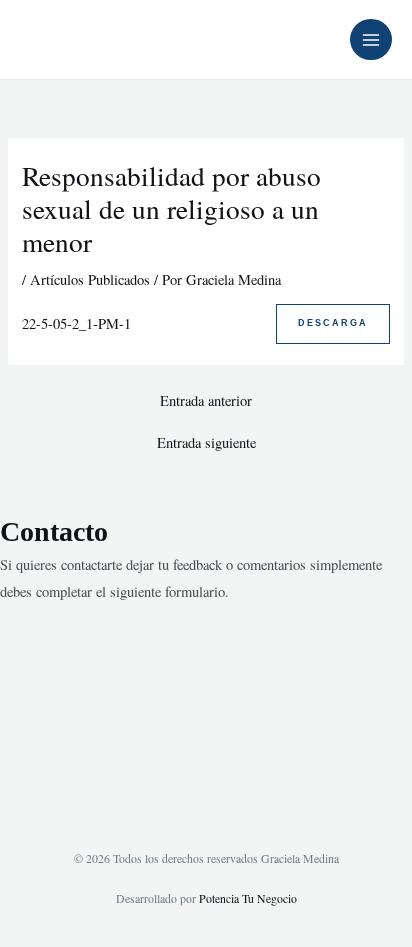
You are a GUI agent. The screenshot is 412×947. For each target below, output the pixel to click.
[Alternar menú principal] (371, 40)
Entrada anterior (206, 401)
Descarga (333, 323)
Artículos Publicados (90, 279)
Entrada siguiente (206, 443)
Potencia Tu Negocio (248, 898)
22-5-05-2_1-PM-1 (76, 323)
